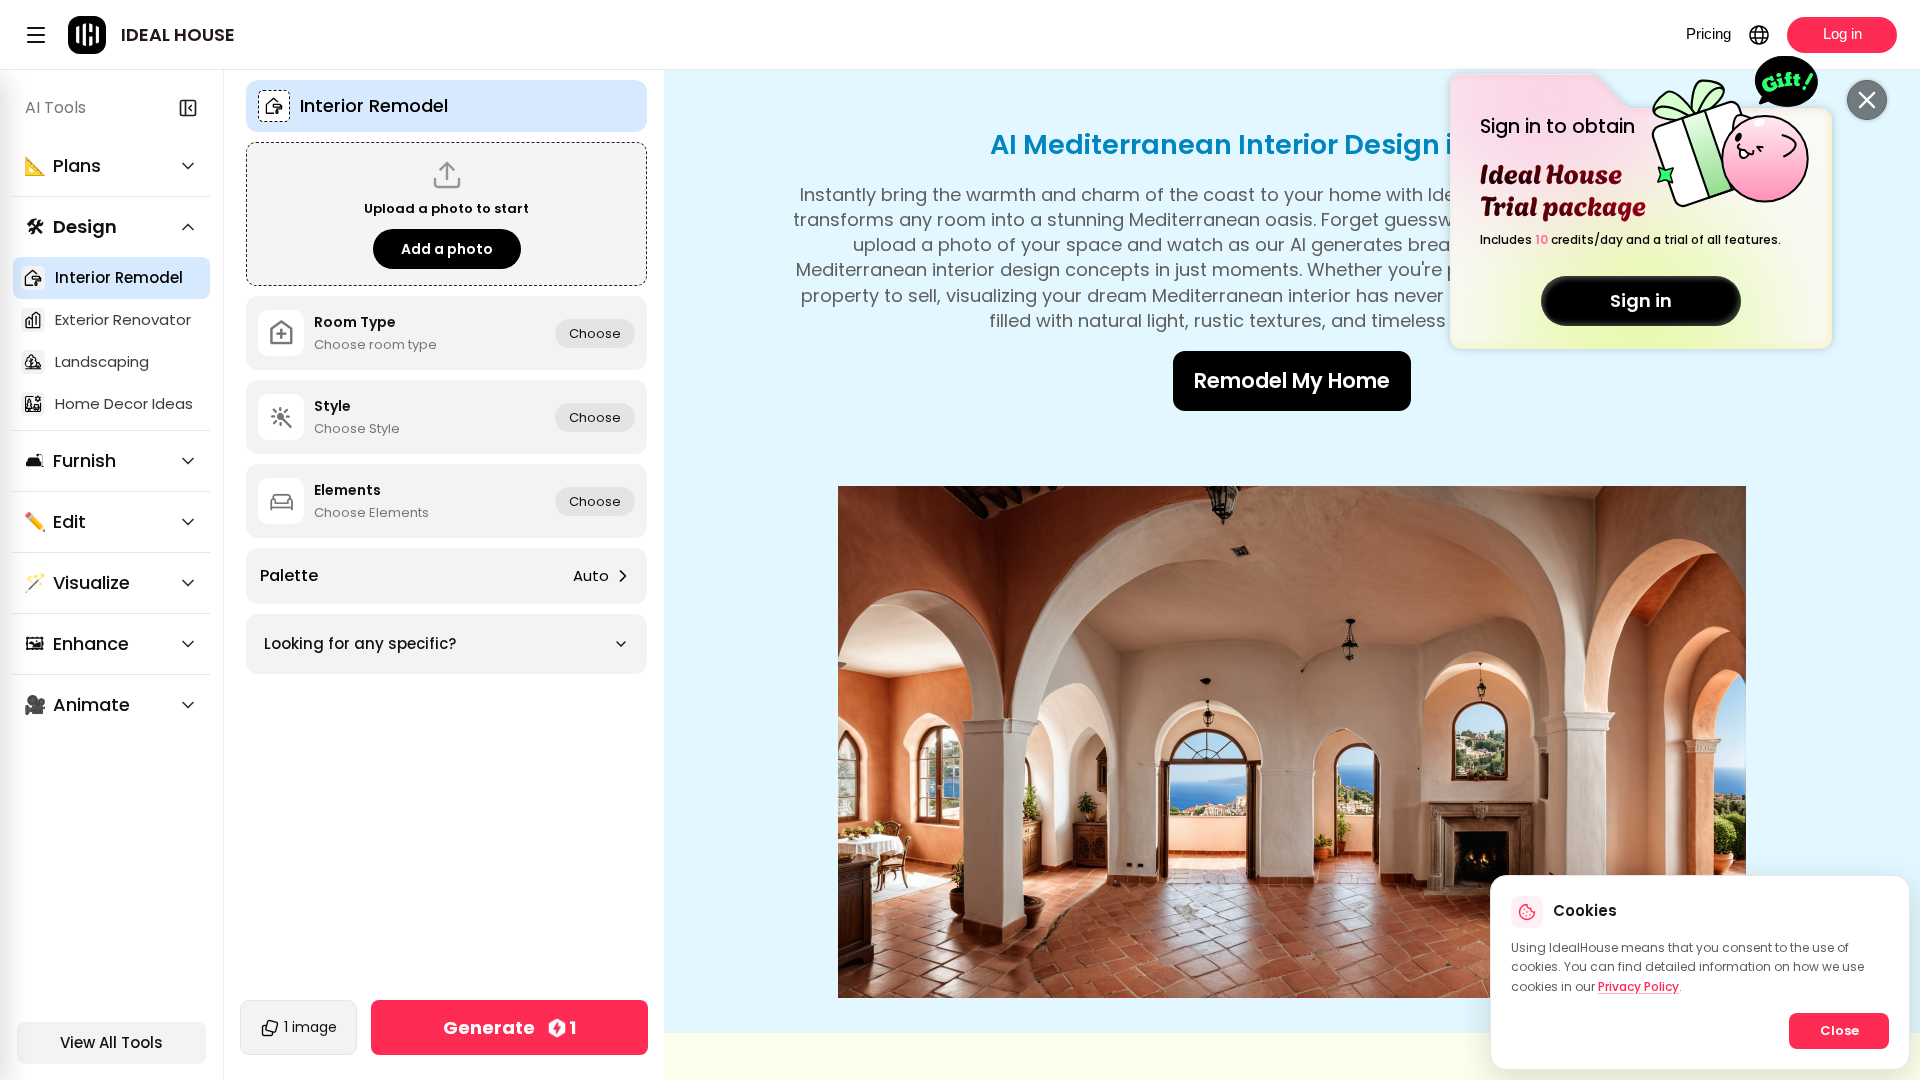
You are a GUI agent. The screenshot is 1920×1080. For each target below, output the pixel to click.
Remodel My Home (1292, 380)
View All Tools (111, 1042)
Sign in (1641, 300)
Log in (1842, 33)
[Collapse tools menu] (188, 108)
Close (1839, 1030)
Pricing (1708, 33)
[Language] (1759, 35)
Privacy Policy (1638, 986)
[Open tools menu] (36, 35)
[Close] (1867, 100)
